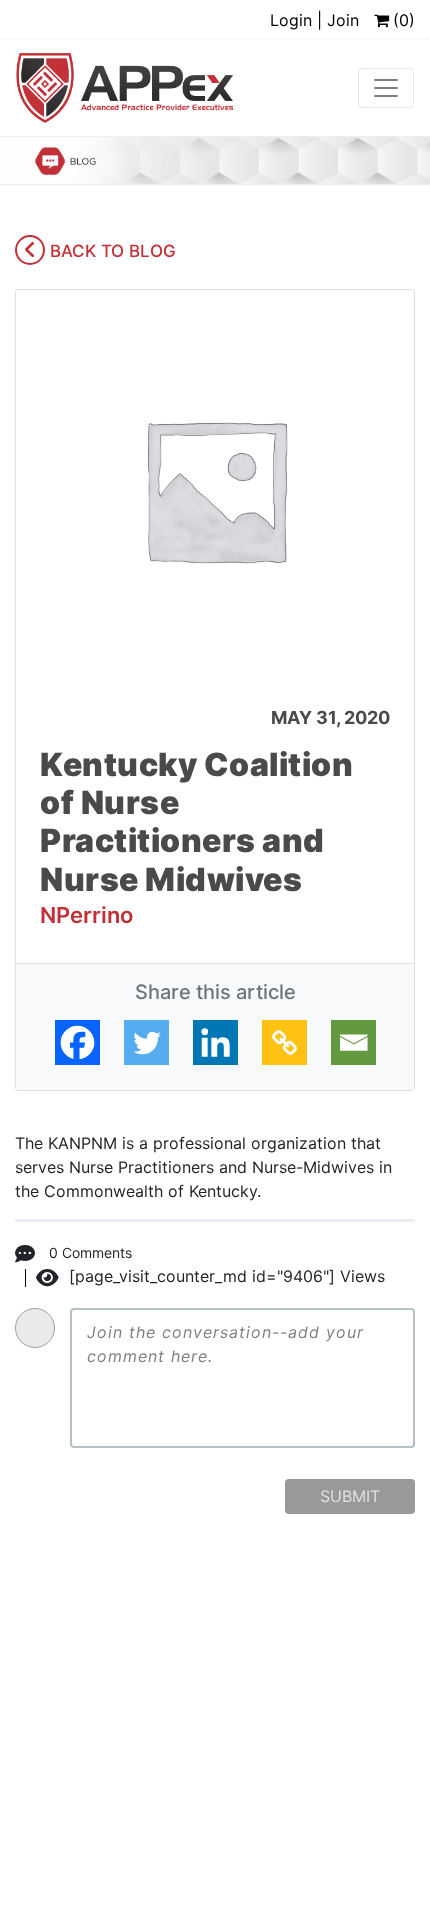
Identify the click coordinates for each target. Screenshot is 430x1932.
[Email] (353, 1042)
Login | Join (314, 20)
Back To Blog (110, 251)
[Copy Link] (284, 1042)
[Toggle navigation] (386, 88)
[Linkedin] (215, 1042)
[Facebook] (77, 1042)
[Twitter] (146, 1042)
